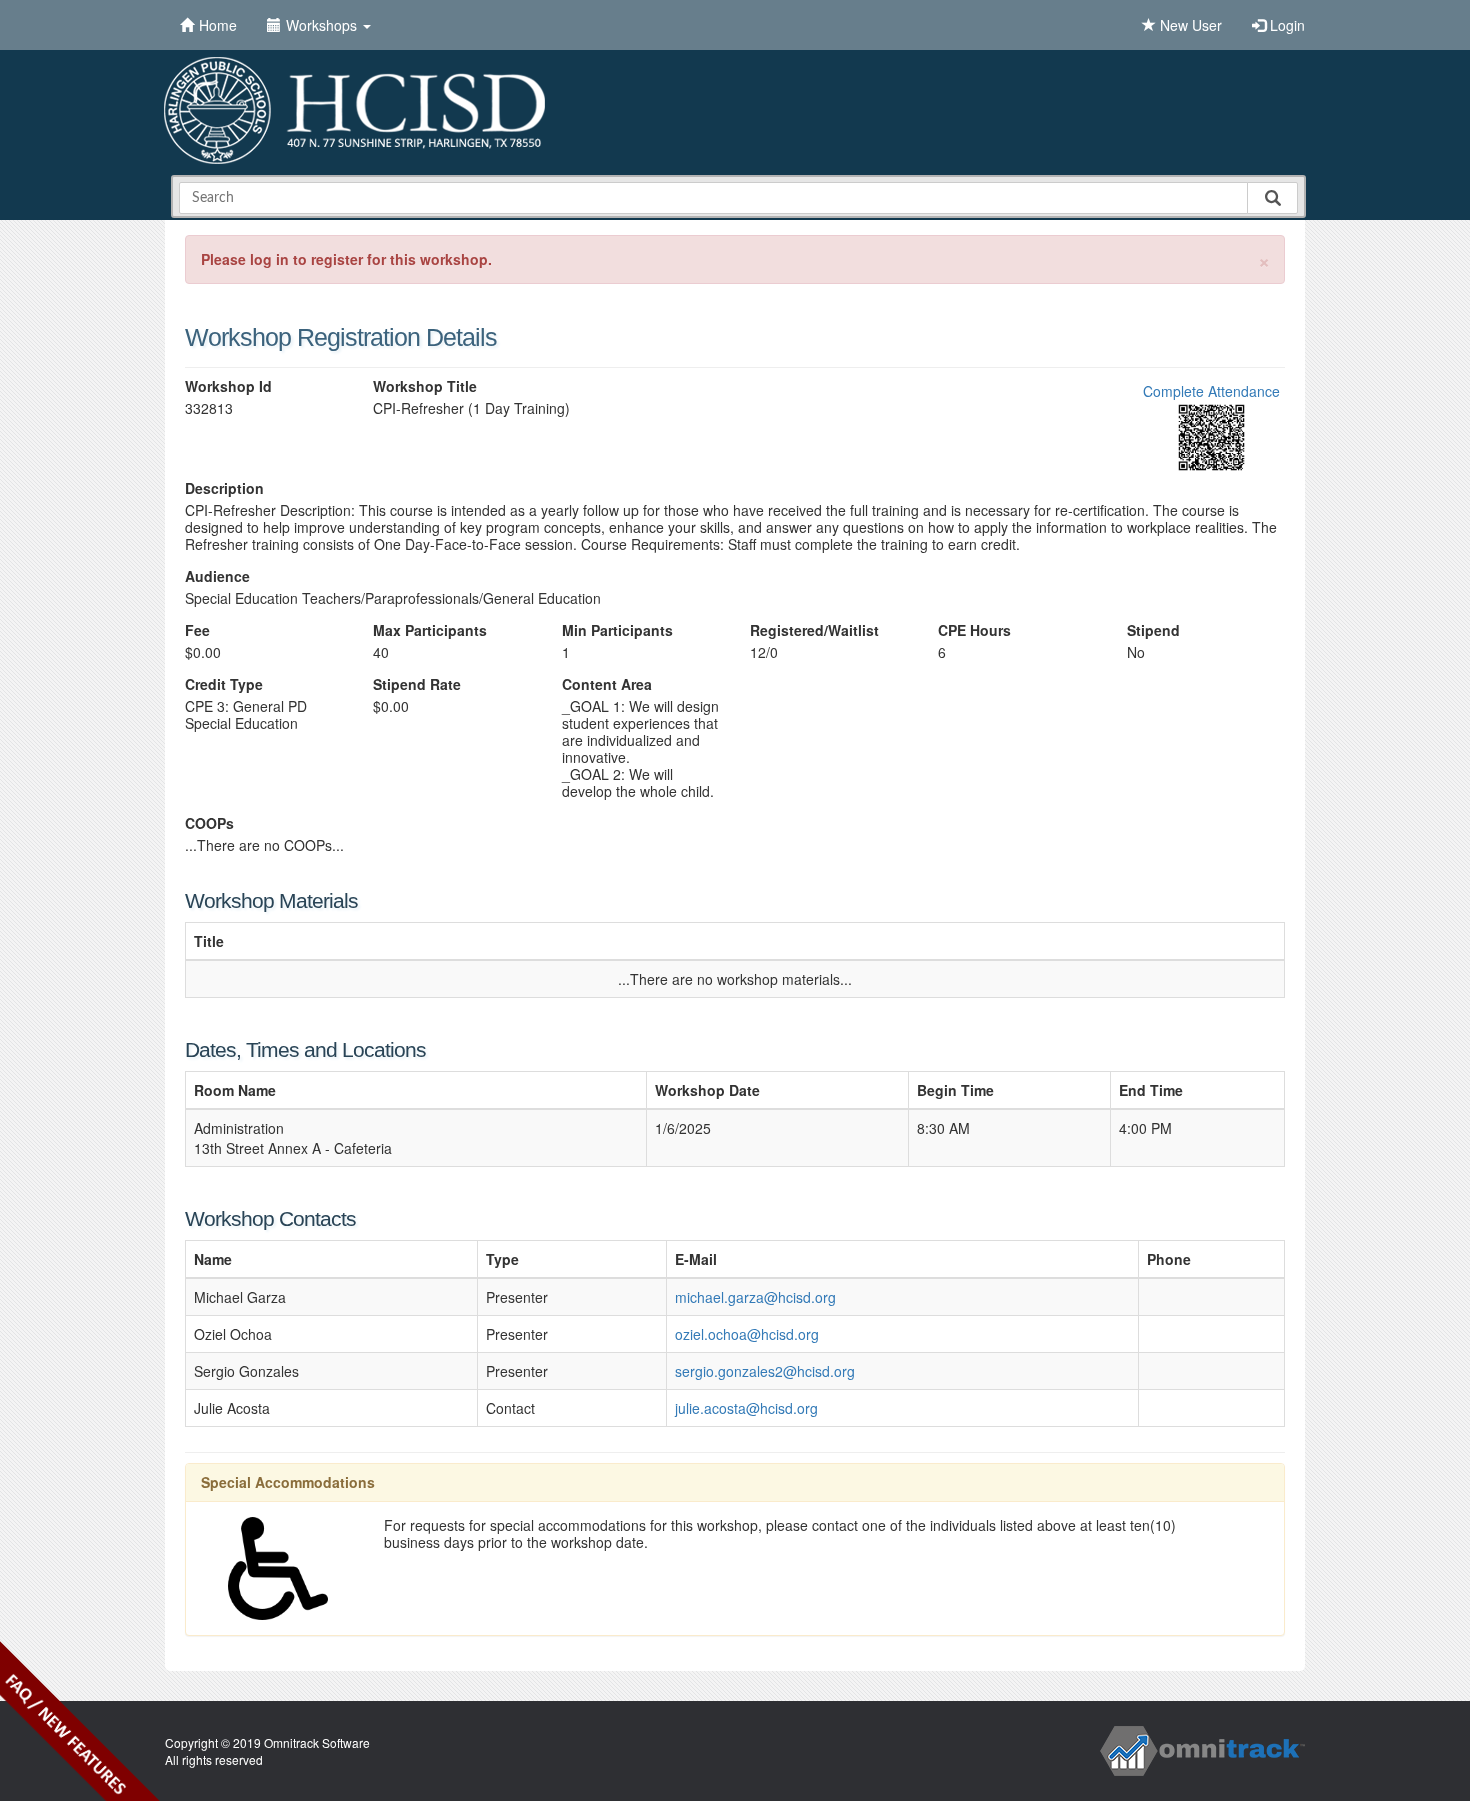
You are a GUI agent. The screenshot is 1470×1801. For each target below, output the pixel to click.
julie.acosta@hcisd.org (746, 1408)
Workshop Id (228, 386)
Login (1285, 25)
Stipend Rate (417, 684)
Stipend (1153, 630)
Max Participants (430, 630)
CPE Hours (974, 630)
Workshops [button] (323, 25)
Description (224, 488)
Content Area (607, 684)
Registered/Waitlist (814, 630)
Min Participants (617, 630)
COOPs (209, 823)
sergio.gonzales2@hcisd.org (765, 1371)
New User (1189, 25)
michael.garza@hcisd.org (755, 1297)
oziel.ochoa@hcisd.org (747, 1334)
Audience (217, 576)
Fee (197, 630)
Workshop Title (425, 386)
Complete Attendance (1211, 391)
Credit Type (224, 684)
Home (218, 25)
